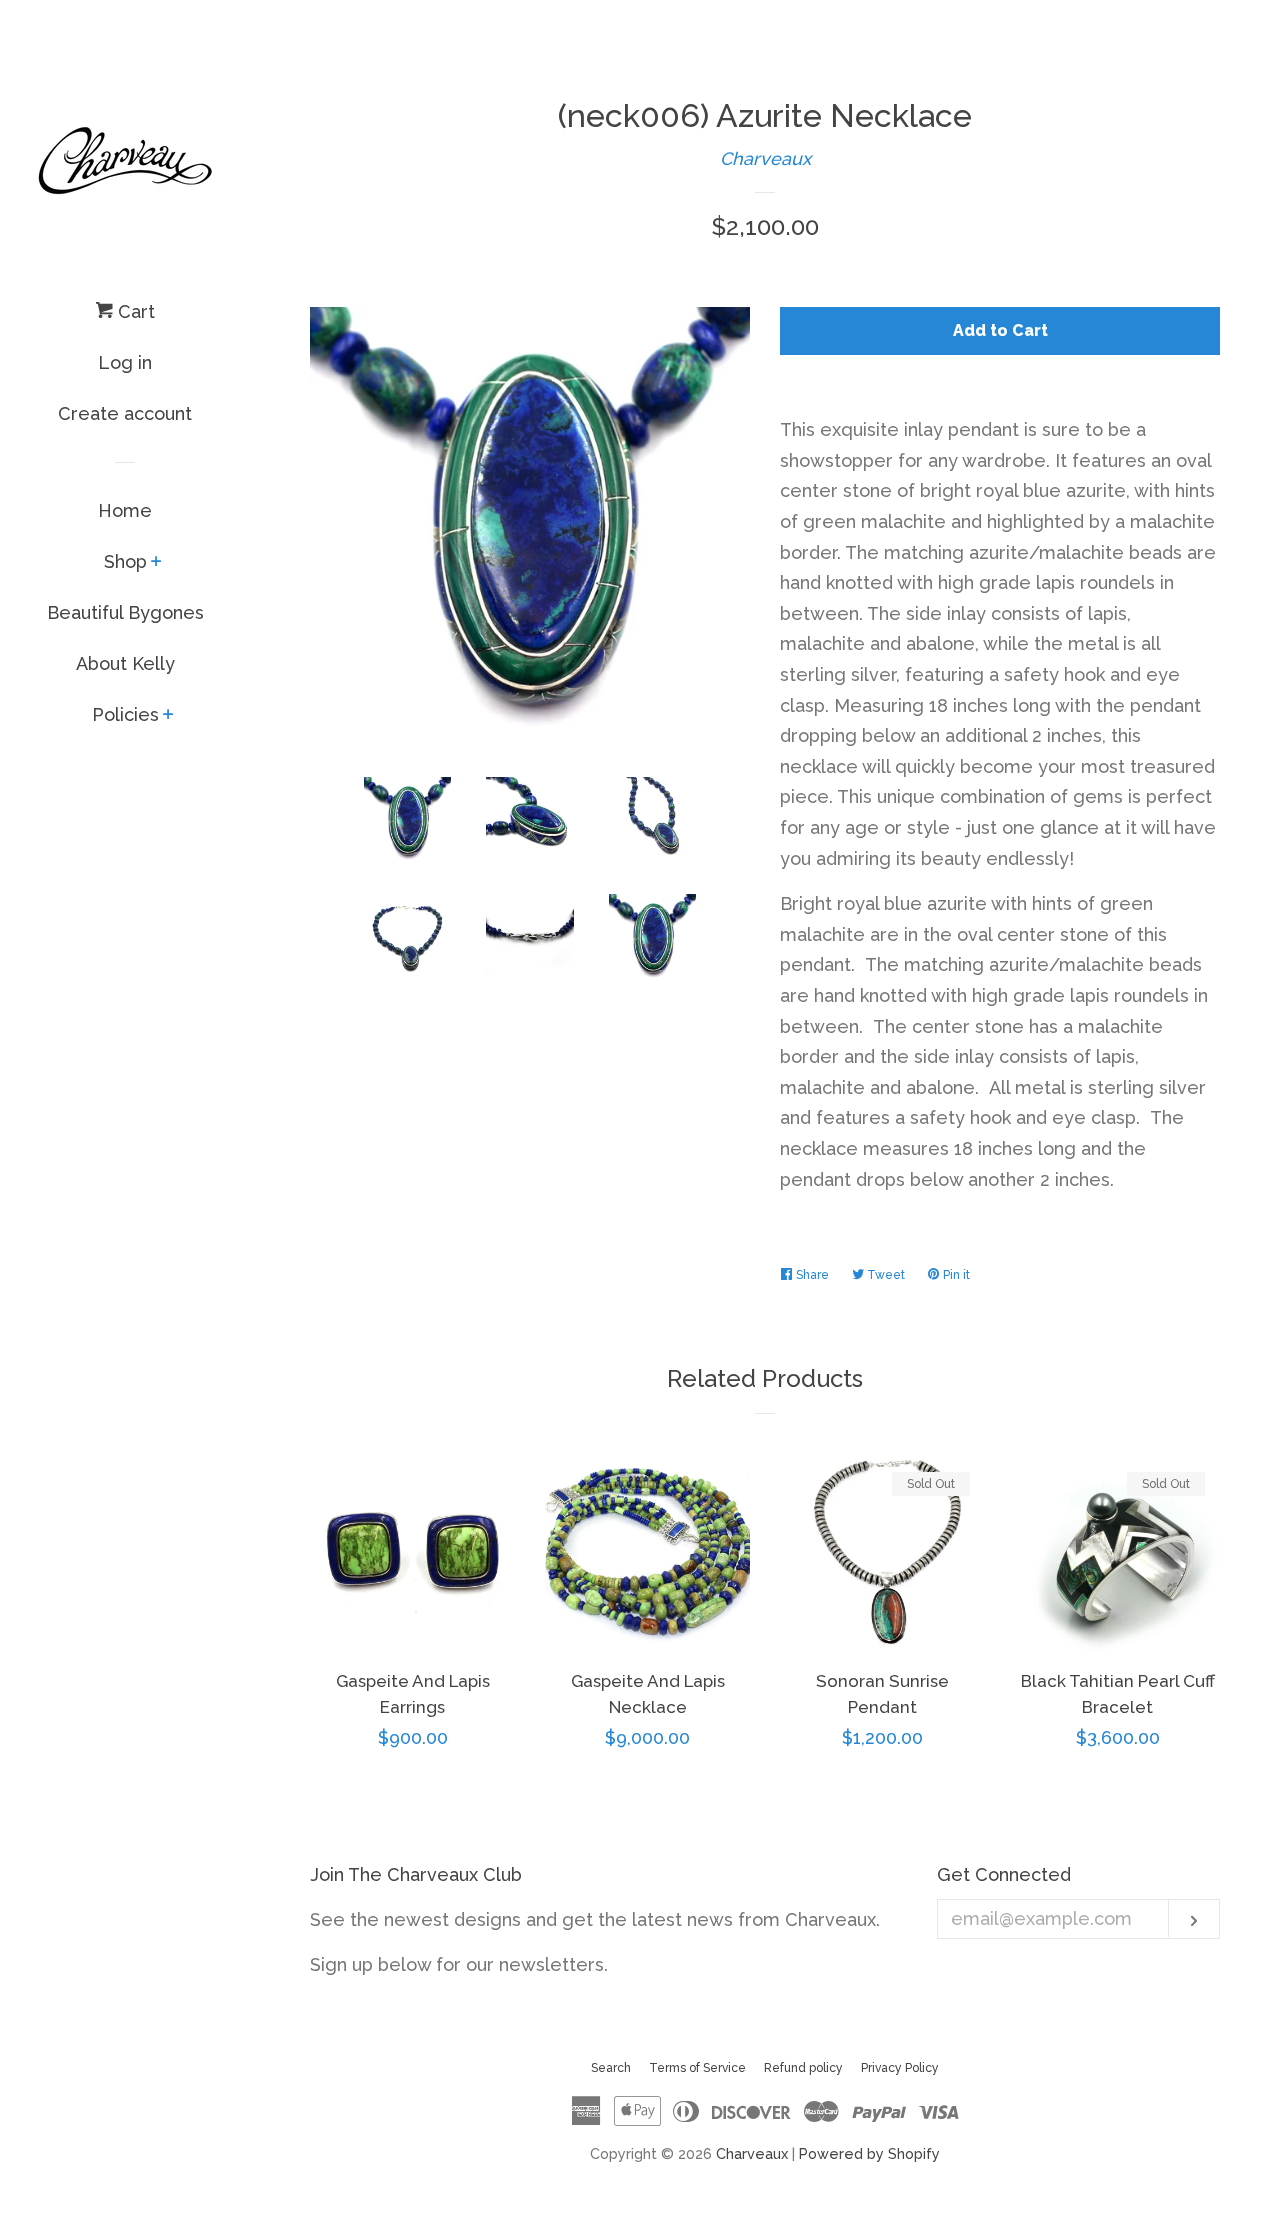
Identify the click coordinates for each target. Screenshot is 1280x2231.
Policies (125, 714)
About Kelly (125, 663)
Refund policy (803, 2068)
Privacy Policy (900, 2068)
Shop (125, 561)
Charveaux (765, 158)
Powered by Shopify (869, 2153)
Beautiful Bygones (125, 612)
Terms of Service (697, 2068)
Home (125, 510)
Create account (125, 413)
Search (611, 2068)
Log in (125, 362)
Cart (134, 311)
